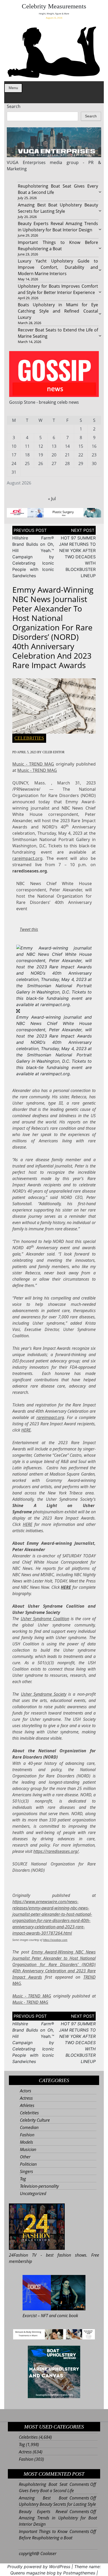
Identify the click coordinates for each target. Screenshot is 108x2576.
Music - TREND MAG (33, 764)
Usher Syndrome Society (44, 1694)
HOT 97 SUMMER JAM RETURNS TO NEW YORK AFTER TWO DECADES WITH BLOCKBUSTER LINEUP (77, 557)
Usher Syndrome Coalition (45, 1619)
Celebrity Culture (35, 2120)
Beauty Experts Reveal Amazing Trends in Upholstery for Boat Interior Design (58, 2518)
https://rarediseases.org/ (56, 1851)
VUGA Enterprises (26, 162)
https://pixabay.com (55, 1940)
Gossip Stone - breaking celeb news (44, 402)
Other (25, 2157)
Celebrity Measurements (54, 6)
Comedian (29, 2127)
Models (26, 2142)
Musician (28, 2149)
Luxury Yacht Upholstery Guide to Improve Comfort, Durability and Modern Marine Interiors (58, 267)
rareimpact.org (27, 858)
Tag (23, 2179)
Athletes (27, 2105)
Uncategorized (33, 2193)
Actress (26, 2098)
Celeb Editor (53, 752)
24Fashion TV (23, 2255)
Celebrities (29, 738)
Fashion (27, 2135)
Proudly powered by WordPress (39, 2567)
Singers (26, 2171)
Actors (26, 2091)
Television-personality (39, 2186)
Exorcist (30, 2316)
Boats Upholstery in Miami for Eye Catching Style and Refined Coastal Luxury (58, 311)
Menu (13, 88)
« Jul (52, 499)
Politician (28, 2164)
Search (14, 106)
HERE (26, 1430)
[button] (54, 976)
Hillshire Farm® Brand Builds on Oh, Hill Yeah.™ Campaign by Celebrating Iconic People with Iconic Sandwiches (33, 557)
